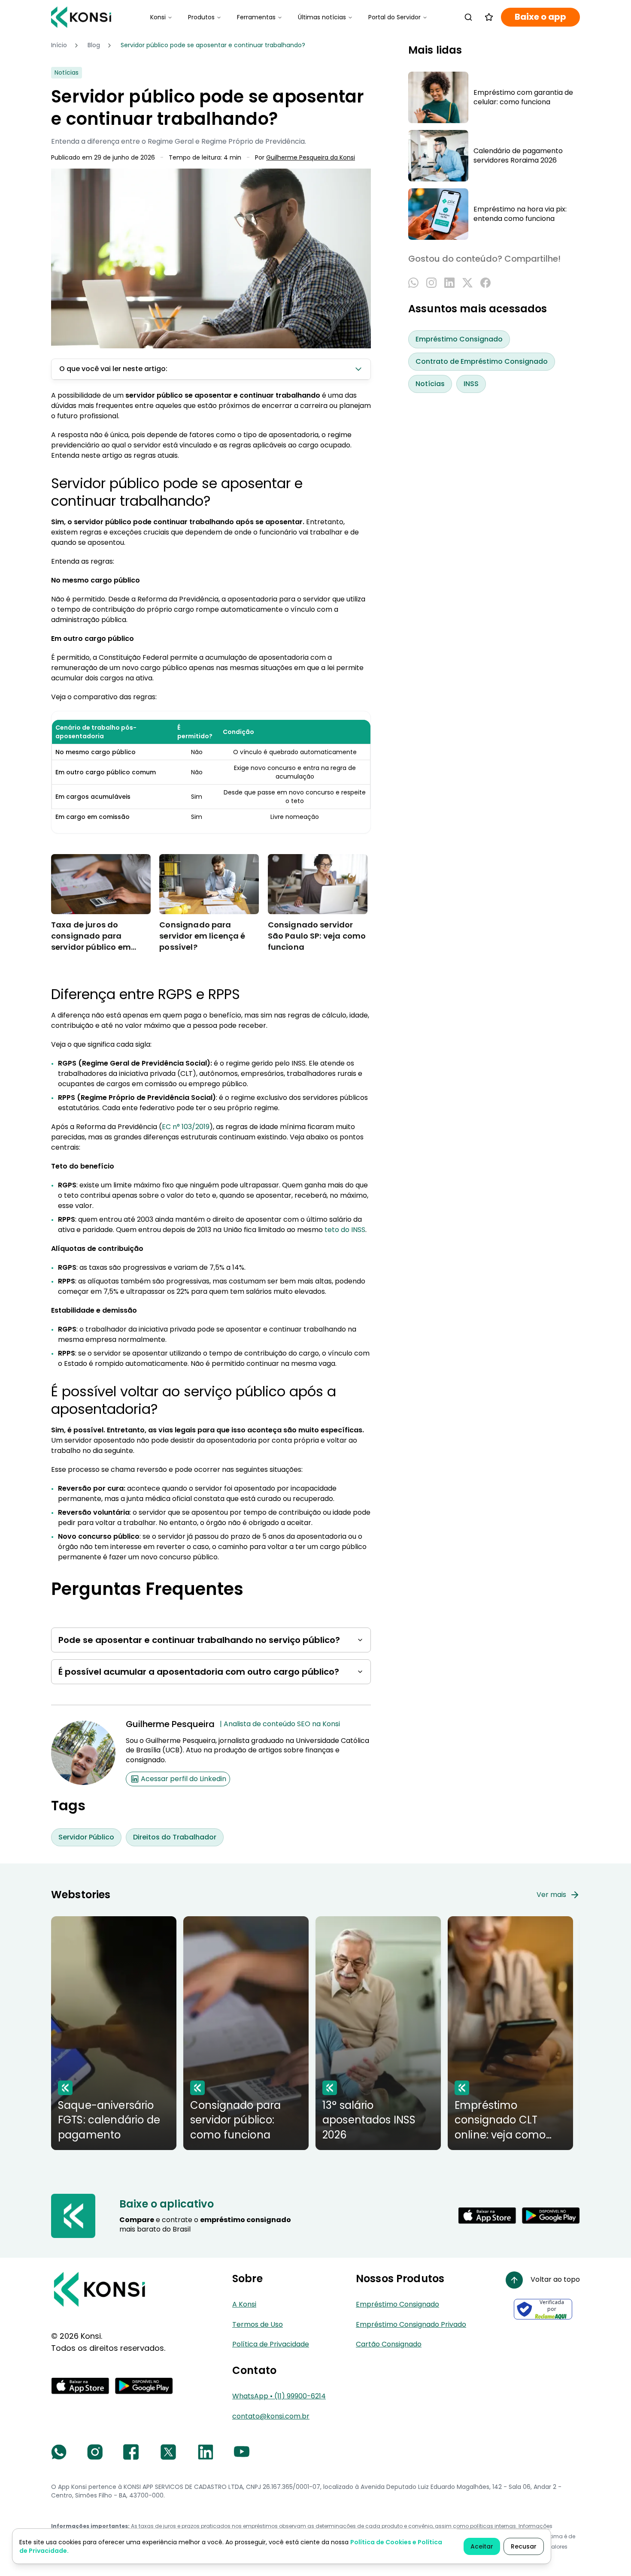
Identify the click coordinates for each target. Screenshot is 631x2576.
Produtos (201, 17)
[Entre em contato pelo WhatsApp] (59, 2452)
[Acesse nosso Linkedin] (206, 2452)
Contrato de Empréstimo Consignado (482, 361)
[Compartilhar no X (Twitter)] (467, 283)
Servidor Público (86, 1837)
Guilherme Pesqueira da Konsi (311, 158)
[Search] (468, 17)
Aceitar (482, 2546)
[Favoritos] (489, 17)
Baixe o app (540, 17)
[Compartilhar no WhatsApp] (413, 283)
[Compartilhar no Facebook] (485, 283)
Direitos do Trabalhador (175, 1837)
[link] (213, 45)
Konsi (158, 17)
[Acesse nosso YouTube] (242, 2452)
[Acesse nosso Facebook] (131, 2452)
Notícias (430, 384)
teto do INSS (345, 1230)
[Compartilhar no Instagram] (431, 283)
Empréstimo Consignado (459, 339)
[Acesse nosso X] (168, 2452)
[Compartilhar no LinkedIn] (449, 283)
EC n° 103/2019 (186, 1127)
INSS (471, 384)
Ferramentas (256, 17)
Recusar (524, 2546)
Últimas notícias (322, 17)
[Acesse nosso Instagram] (95, 2452)
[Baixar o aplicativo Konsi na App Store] (487, 2216)
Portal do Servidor (394, 17)
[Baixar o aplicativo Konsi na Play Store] (551, 2216)
